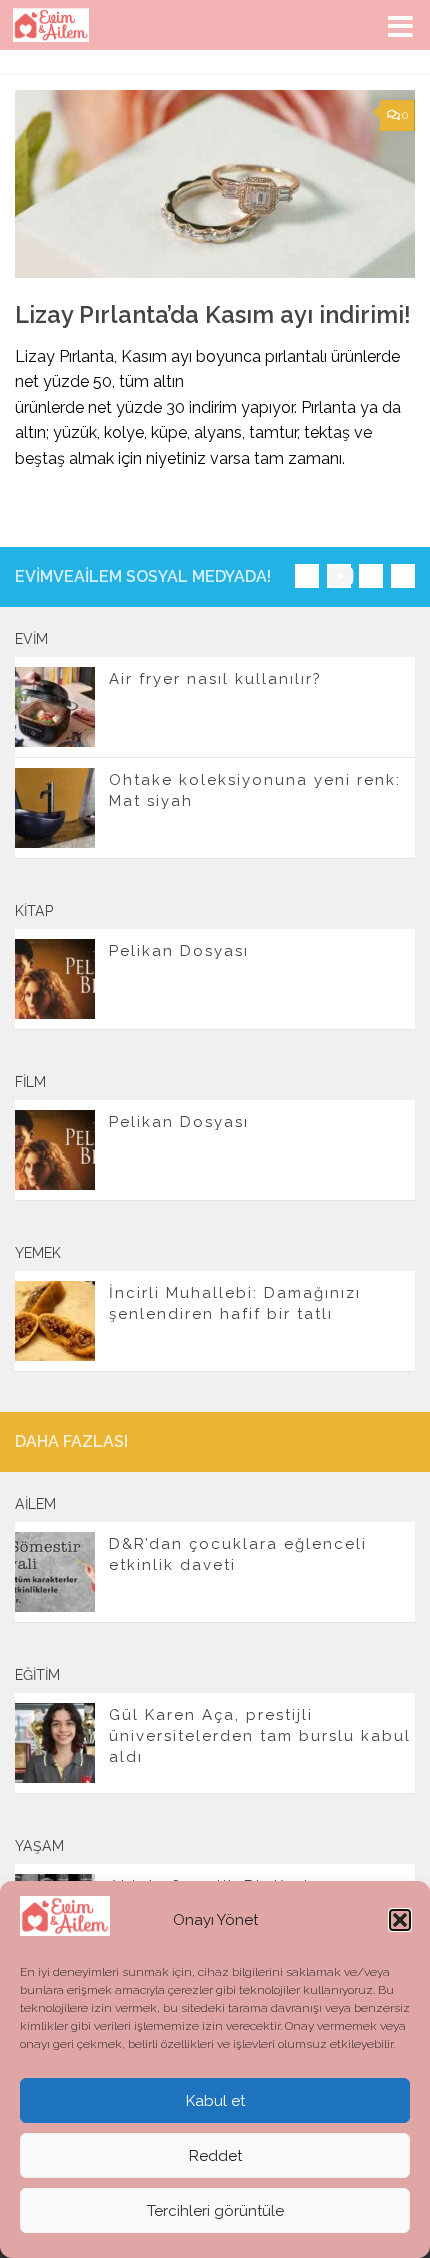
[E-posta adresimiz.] (403, 576)
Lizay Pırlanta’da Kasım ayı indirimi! (213, 315)
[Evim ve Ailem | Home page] (64, 25)
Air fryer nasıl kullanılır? (215, 679)
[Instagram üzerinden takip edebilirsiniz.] (307, 576)
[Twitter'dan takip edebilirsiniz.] (371, 576)
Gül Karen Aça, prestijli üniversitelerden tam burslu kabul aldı (260, 1736)
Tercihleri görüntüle (215, 2211)
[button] (400, 1920)
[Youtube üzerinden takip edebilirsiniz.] (339, 576)
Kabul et (215, 2101)
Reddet (215, 2156)
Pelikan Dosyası (179, 951)
